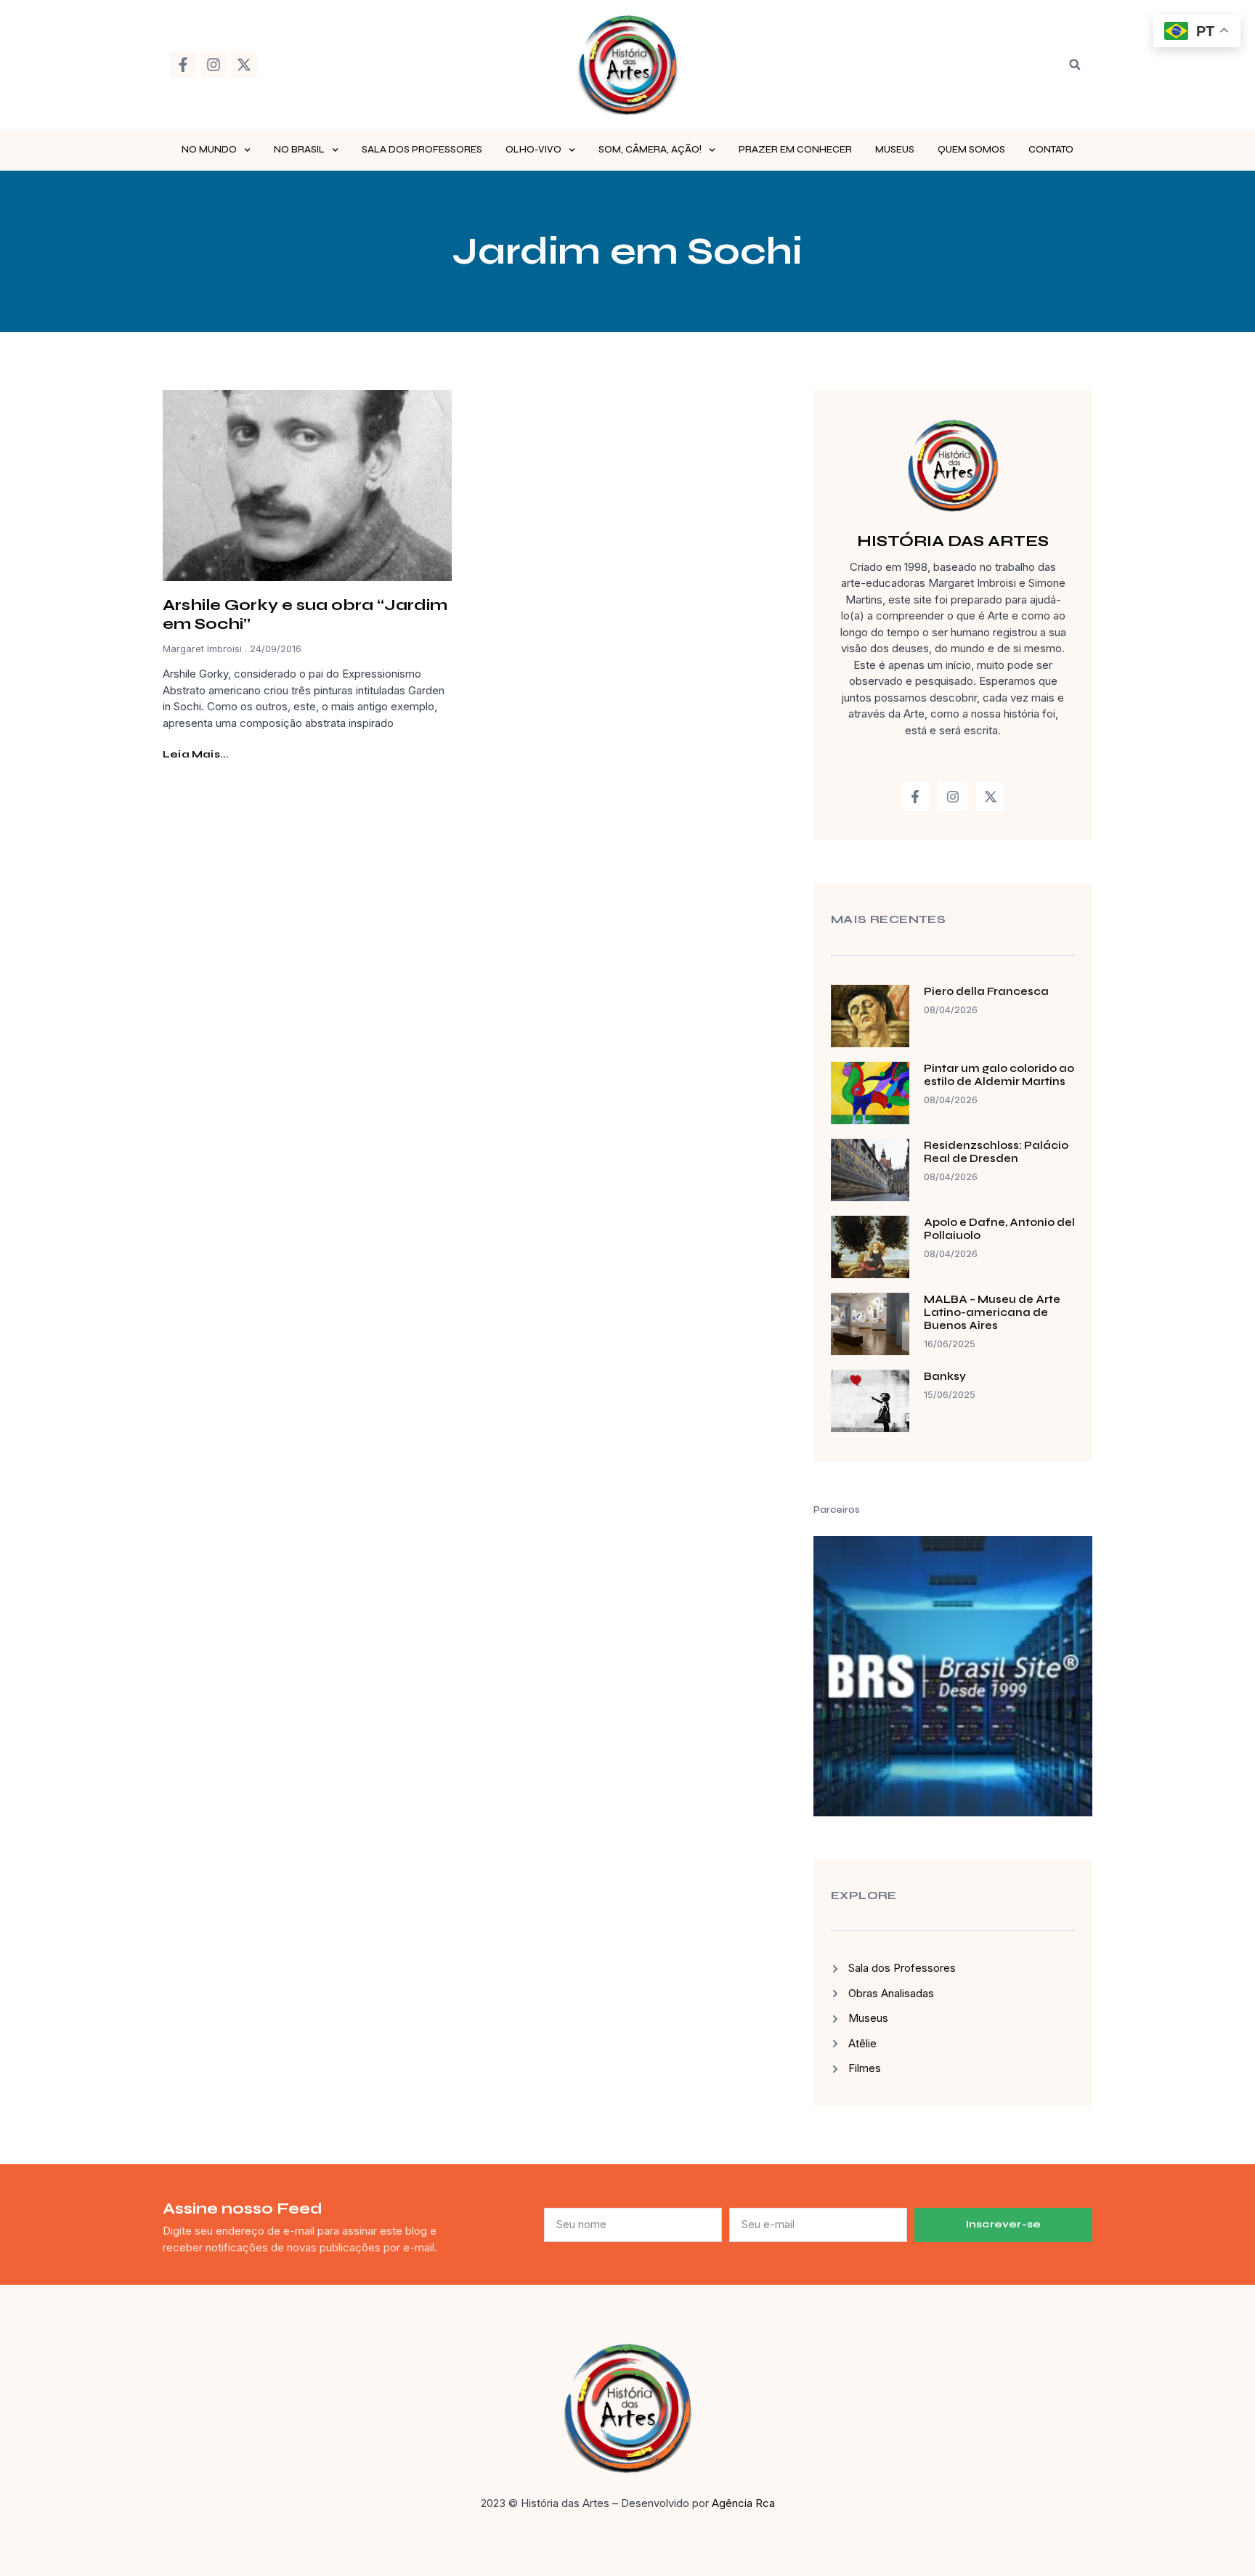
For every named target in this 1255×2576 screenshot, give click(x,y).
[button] (1075, 65)
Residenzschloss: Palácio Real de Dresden (996, 1152)
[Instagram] (214, 65)
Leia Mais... (196, 754)
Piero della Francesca (986, 991)
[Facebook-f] (183, 65)
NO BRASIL (299, 150)
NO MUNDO (209, 150)
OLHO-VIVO (533, 150)
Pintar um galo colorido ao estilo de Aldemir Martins (999, 1075)
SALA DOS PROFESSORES (422, 150)
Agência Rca (743, 2503)
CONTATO (1051, 150)
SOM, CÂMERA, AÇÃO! (650, 150)
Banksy (945, 1376)
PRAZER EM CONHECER (795, 150)
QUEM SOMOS (971, 150)
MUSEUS (895, 150)
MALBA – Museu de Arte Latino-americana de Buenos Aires (992, 1312)
